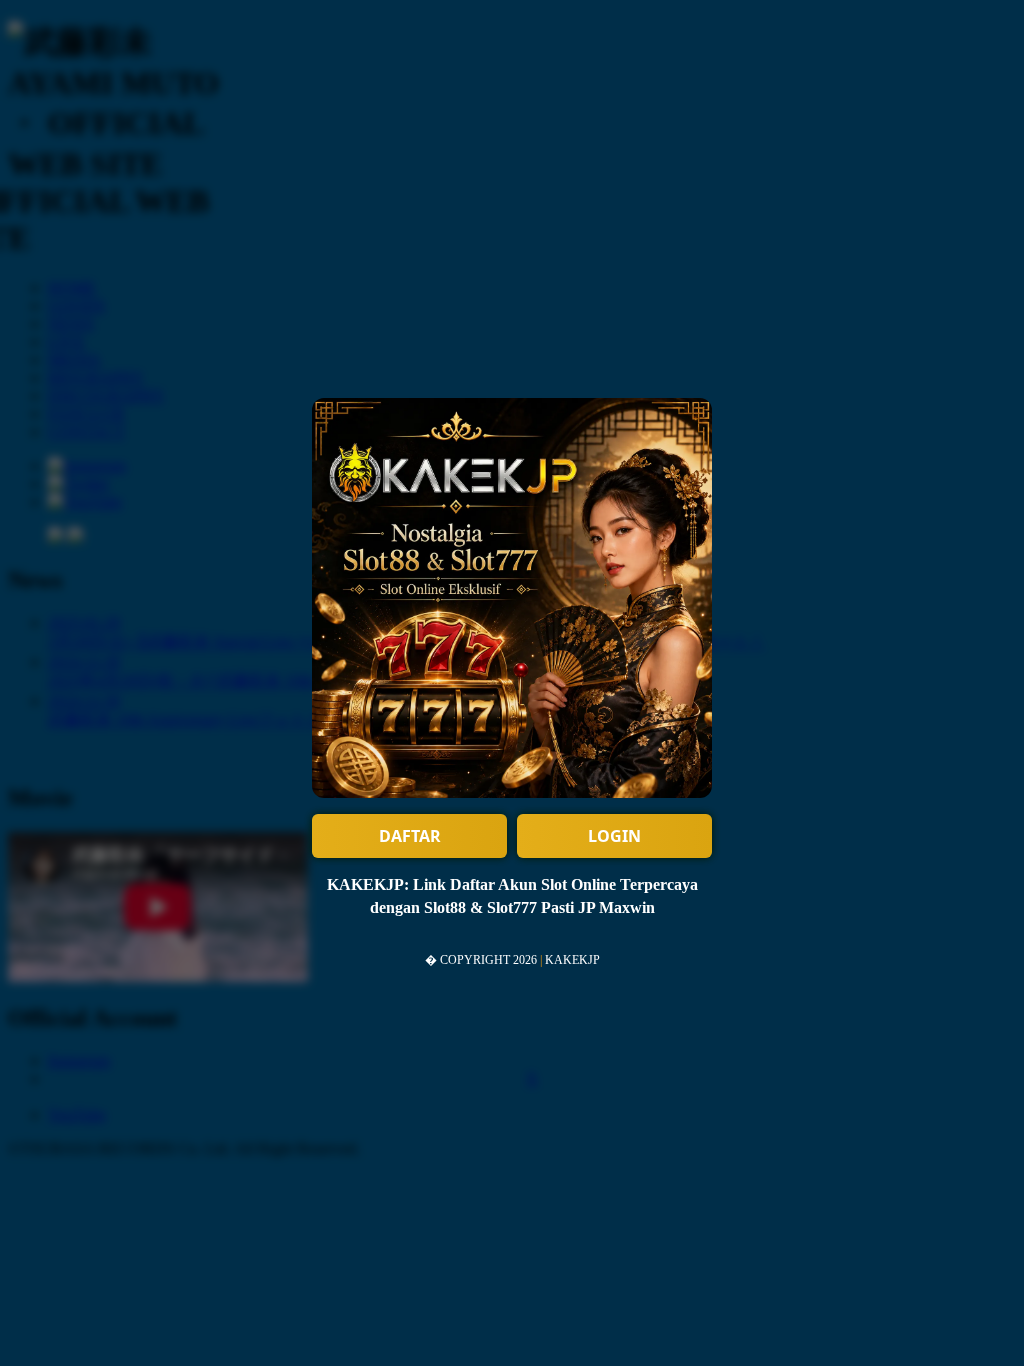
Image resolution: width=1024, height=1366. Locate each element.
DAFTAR (410, 836)
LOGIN (614, 836)
